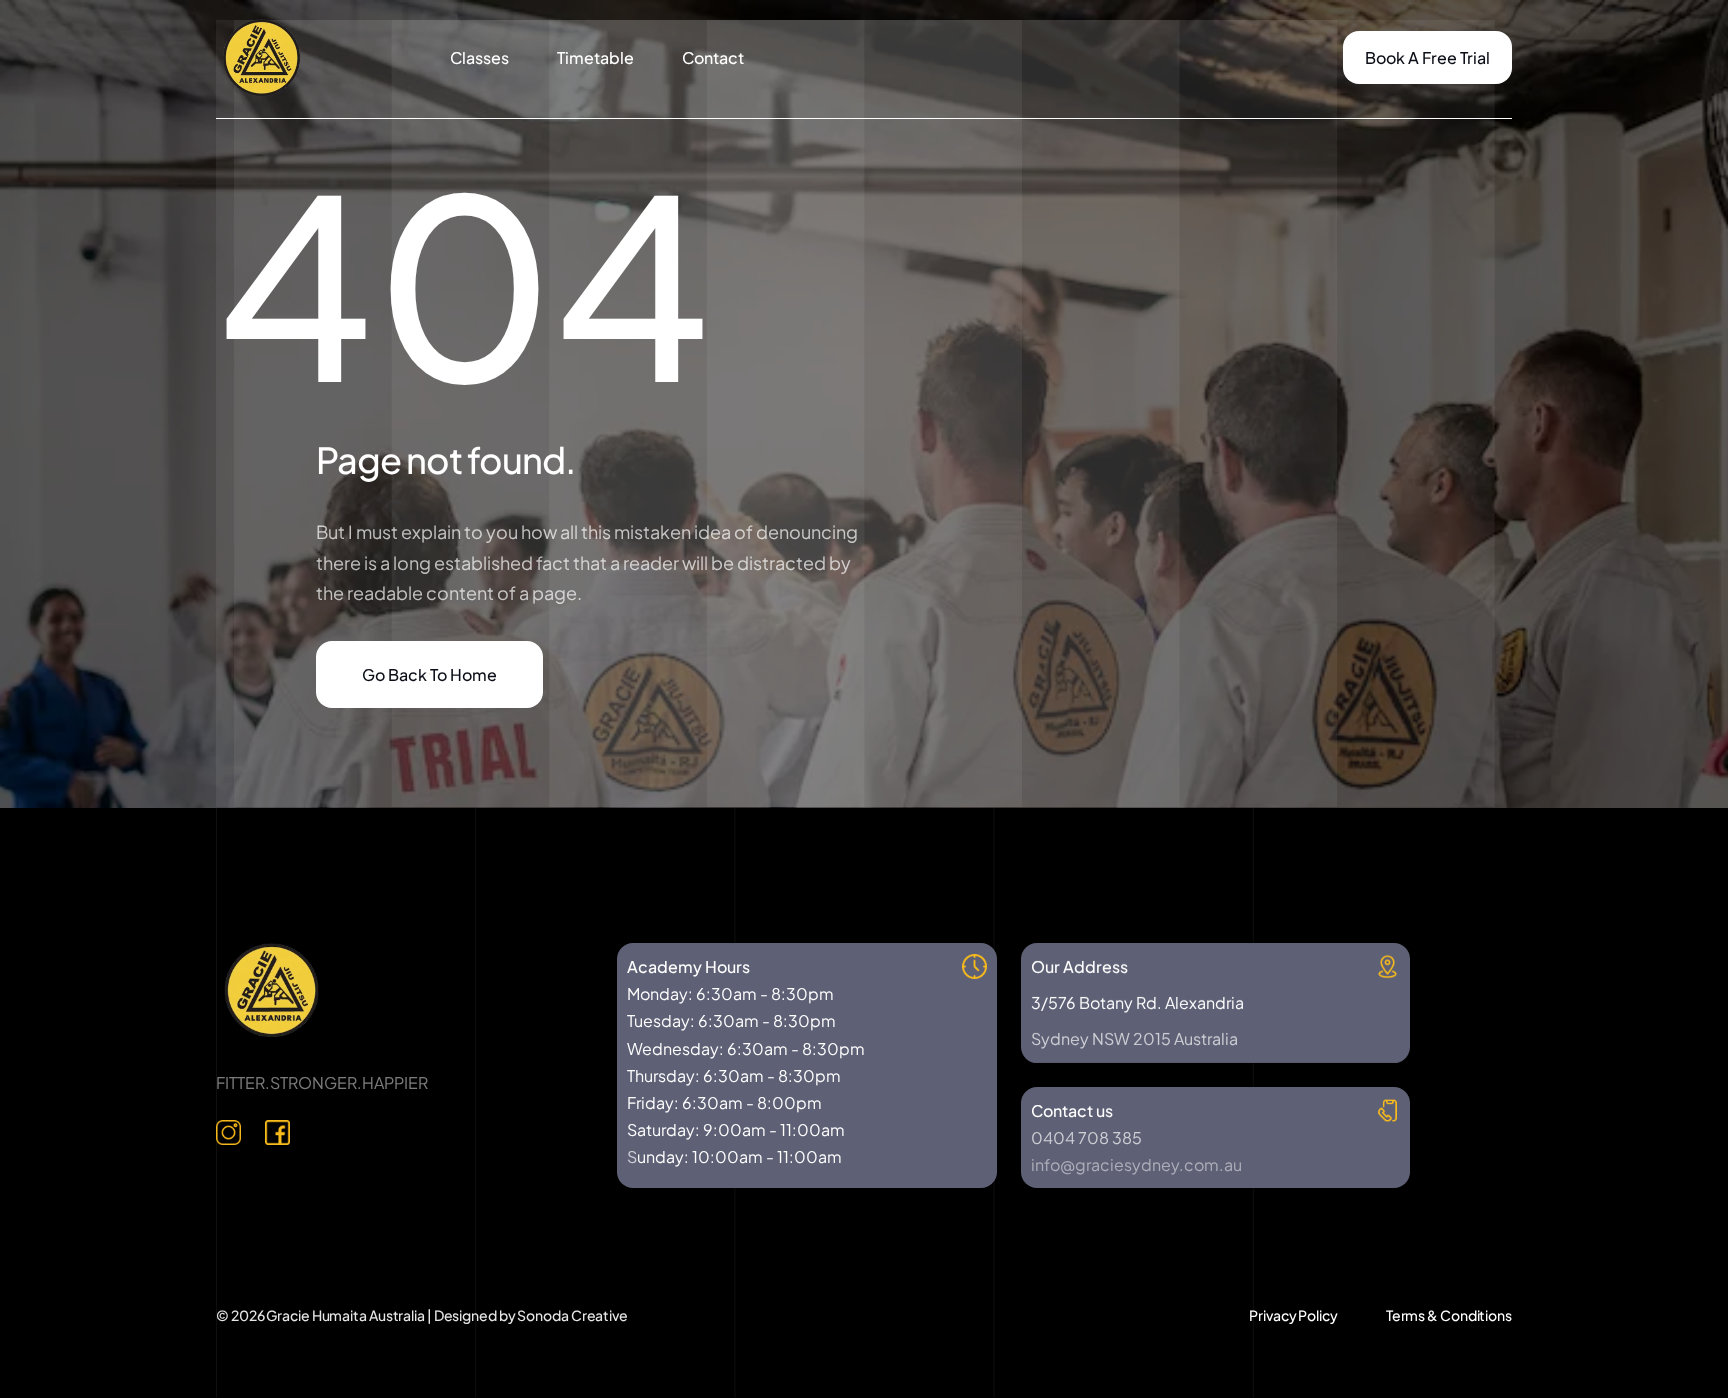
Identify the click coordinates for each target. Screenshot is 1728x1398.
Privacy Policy (1293, 1315)
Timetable (595, 57)
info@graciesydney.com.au (1136, 1164)
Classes (479, 57)
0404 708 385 (1086, 1137)
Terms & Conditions (1449, 1315)
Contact (713, 57)
